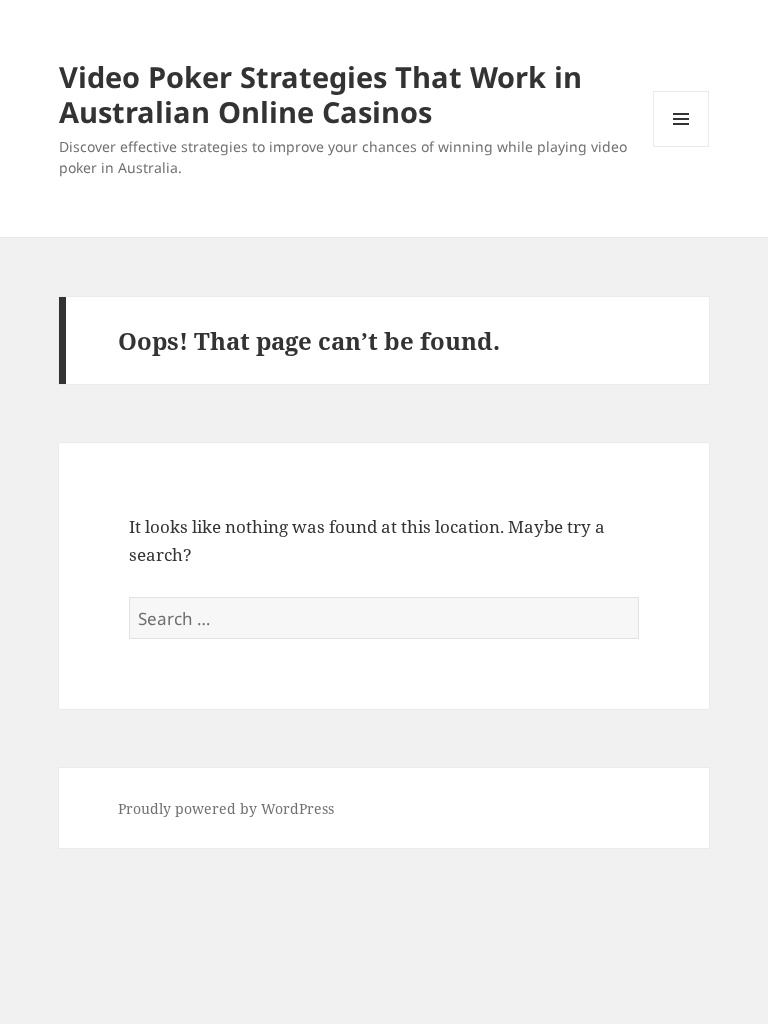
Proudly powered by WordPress (226, 808)
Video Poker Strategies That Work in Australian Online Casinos (320, 94)
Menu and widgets (681, 146)
